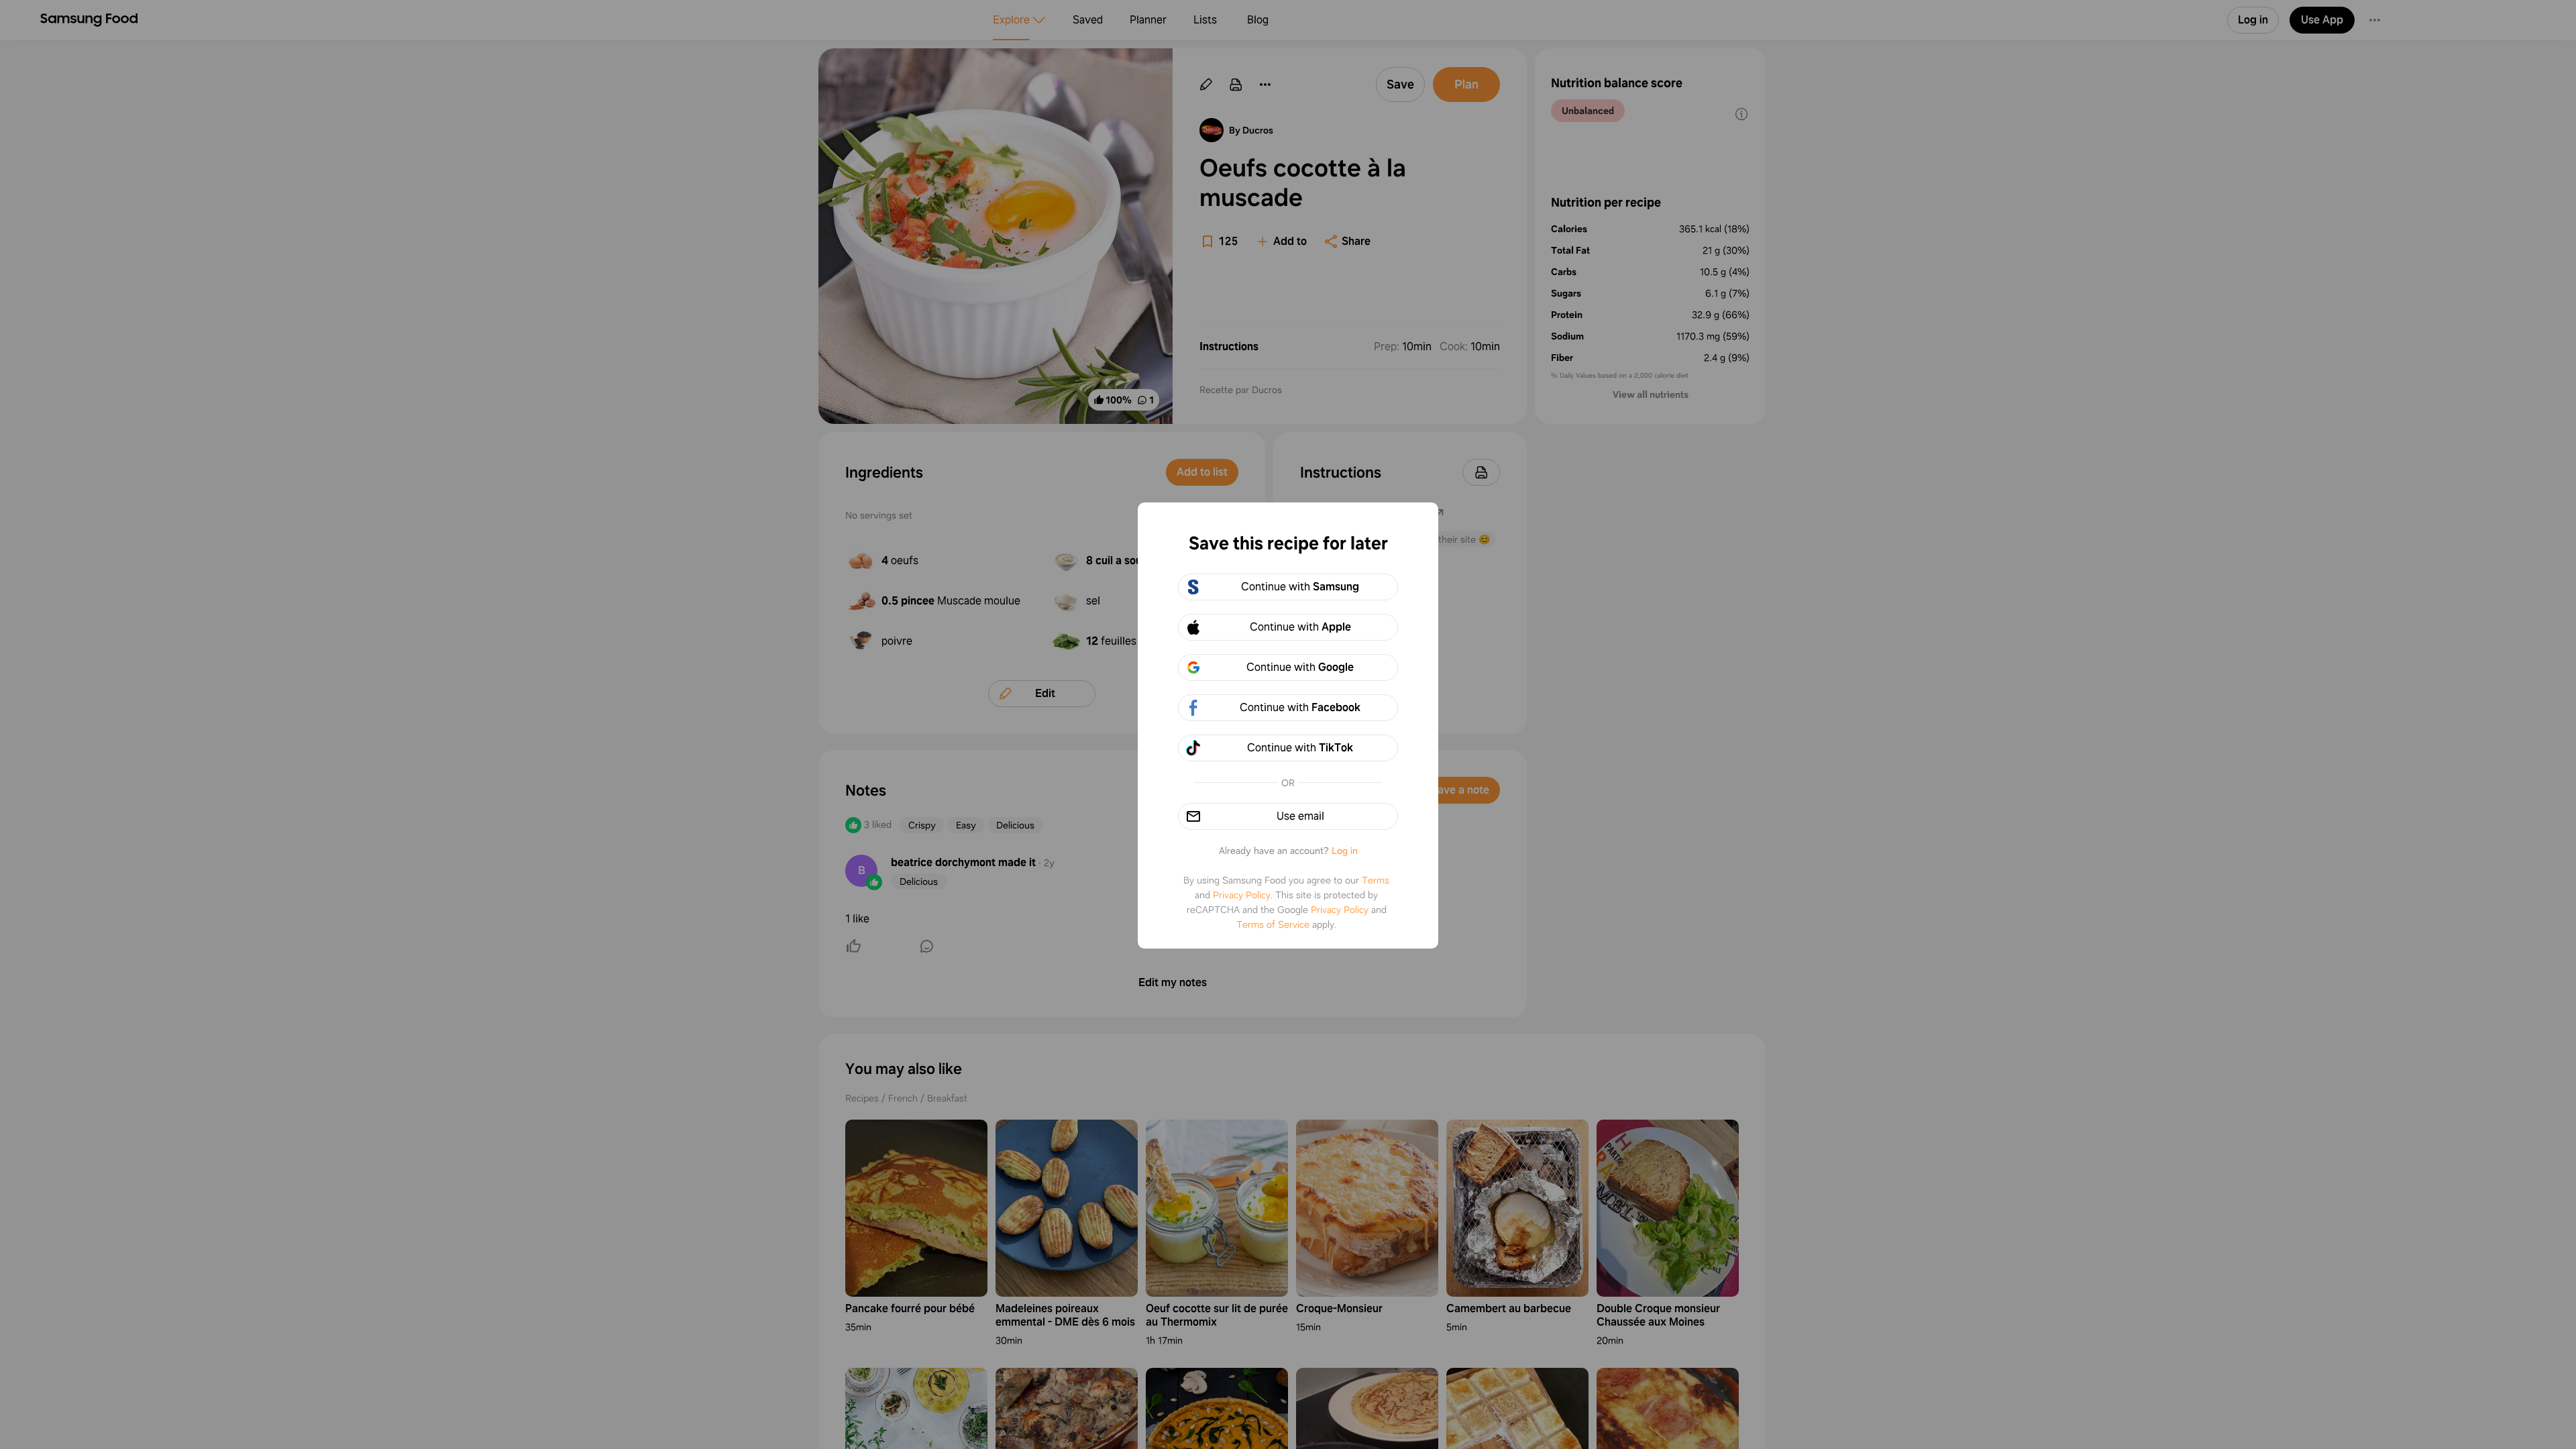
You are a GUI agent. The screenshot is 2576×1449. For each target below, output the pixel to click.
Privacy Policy (1242, 895)
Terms (1376, 880)
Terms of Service (1273, 924)
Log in (1345, 851)
